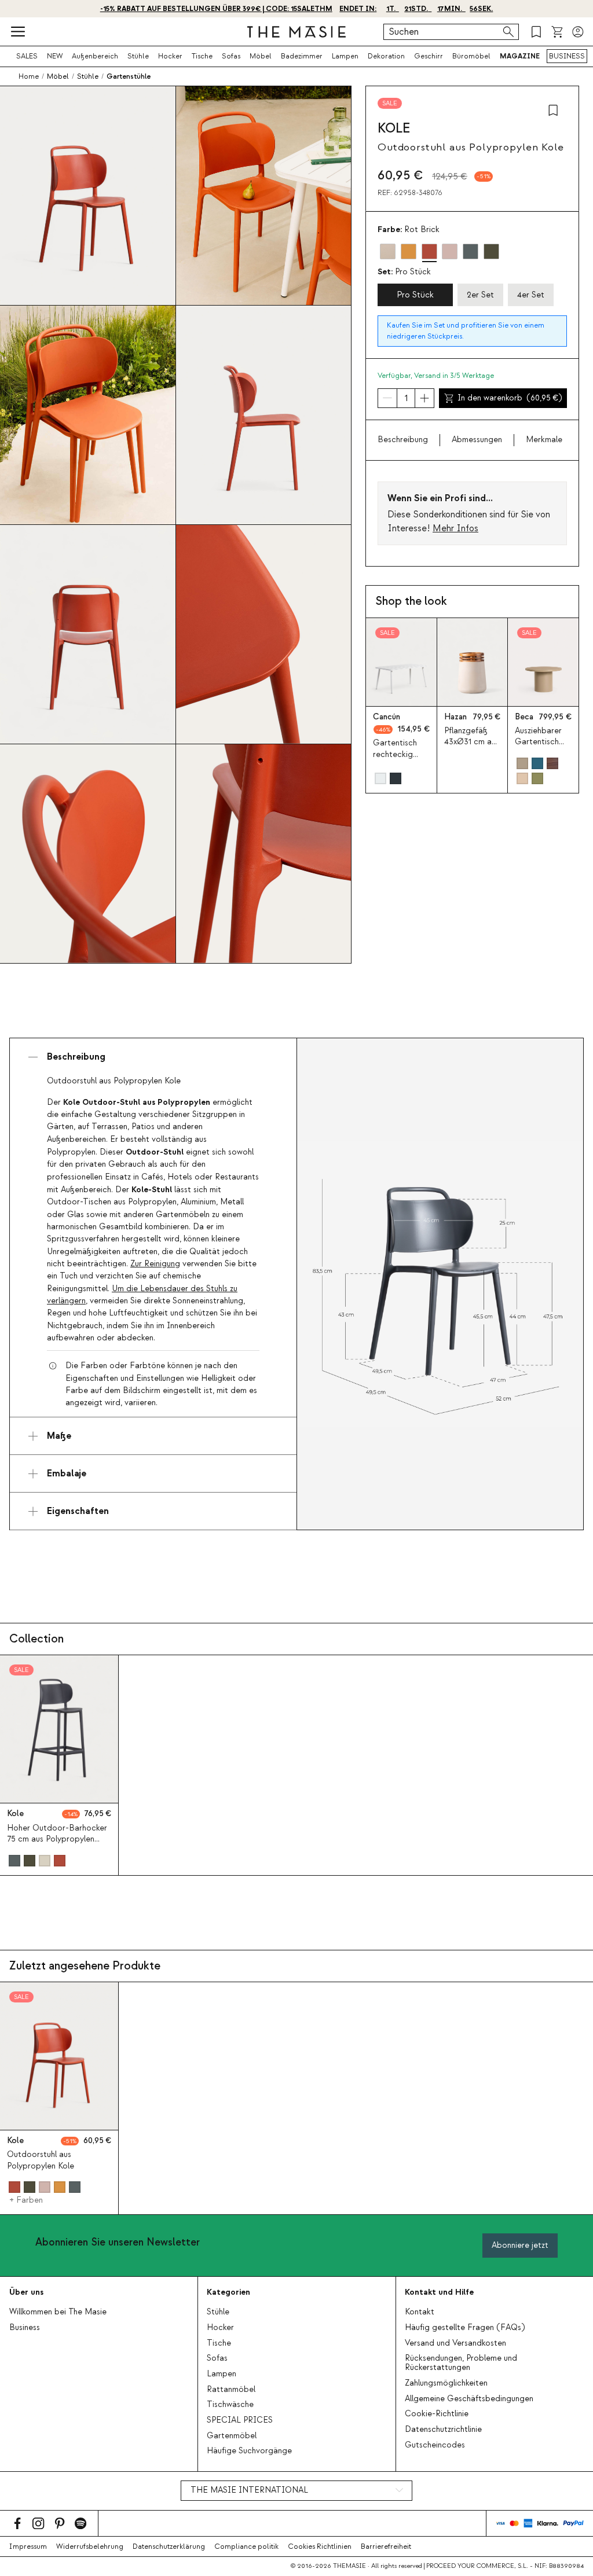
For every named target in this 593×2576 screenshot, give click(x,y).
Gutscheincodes (435, 2445)
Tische (202, 56)
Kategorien (228, 2292)
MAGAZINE (520, 56)
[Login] (578, 32)
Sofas (231, 56)
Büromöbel (471, 56)
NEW (55, 56)
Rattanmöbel (231, 2390)
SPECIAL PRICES (240, 2420)
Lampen (345, 56)
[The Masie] (296, 32)
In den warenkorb (510, 398)
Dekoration (386, 56)
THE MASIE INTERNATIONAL (249, 2490)
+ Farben (26, 2200)
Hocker (170, 56)
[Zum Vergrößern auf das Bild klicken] (440, 1284)
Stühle (138, 56)
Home (29, 76)
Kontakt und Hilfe (439, 2292)
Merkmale (544, 440)
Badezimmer (302, 56)
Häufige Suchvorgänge (249, 2451)
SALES (27, 56)
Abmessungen (477, 440)
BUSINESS (567, 56)
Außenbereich (95, 56)
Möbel (261, 56)
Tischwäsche (230, 2405)
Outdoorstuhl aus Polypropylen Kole (41, 2160)
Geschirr (429, 56)
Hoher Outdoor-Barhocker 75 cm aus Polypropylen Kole (57, 1839)
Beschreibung (403, 440)
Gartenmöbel (232, 2436)
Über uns (26, 2292)
